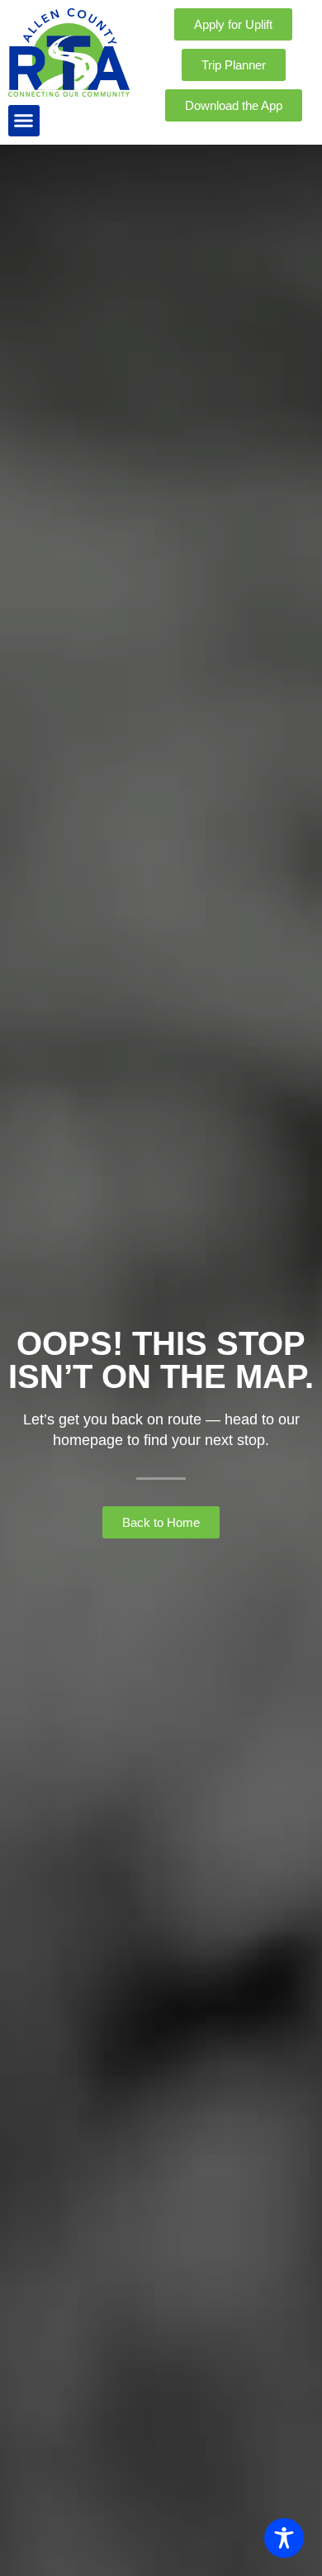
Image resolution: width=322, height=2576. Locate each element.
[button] (24, 121)
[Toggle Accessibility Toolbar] (284, 2538)
